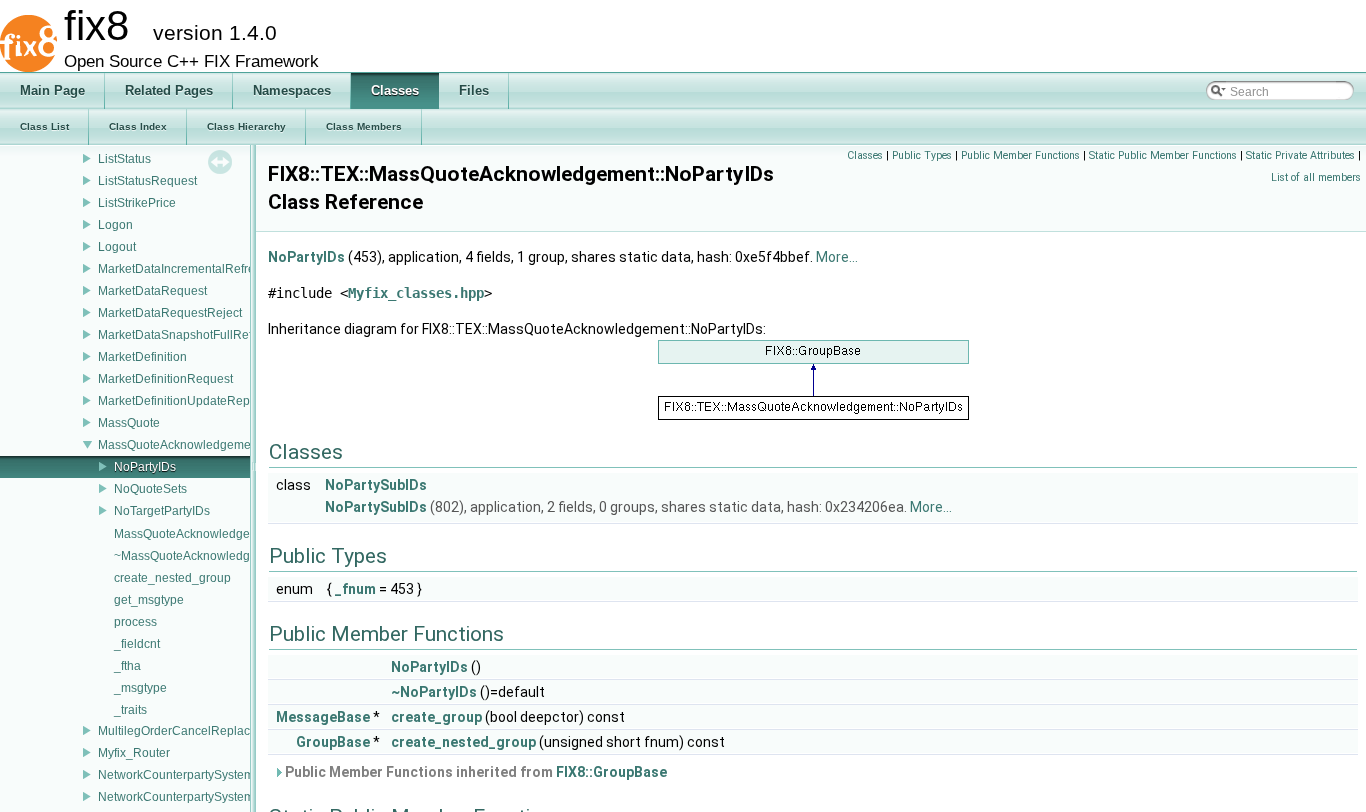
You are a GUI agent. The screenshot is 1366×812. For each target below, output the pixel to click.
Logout (117, 247)
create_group (436, 717)
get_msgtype (149, 600)
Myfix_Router (134, 753)
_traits (130, 710)
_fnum (355, 589)
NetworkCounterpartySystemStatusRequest (216, 775)
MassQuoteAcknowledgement (179, 445)
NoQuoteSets (150, 489)
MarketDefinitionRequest (165, 379)
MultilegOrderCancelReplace (177, 731)
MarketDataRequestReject (170, 313)
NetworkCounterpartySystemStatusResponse (221, 797)
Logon (115, 225)
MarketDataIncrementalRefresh (183, 269)
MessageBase (323, 717)
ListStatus (124, 159)
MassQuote (129, 423)
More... (837, 257)
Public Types (922, 155)
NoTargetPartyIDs (162, 511)
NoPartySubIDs (376, 485)
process (135, 622)
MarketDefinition (142, 357)
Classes (865, 155)
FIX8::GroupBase (611, 772)
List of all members (1316, 177)
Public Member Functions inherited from (474, 772)
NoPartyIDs (145, 467)
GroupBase (333, 742)
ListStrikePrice (137, 203)
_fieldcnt (137, 644)
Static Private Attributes (1300, 155)
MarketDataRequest (152, 291)
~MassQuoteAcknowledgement (199, 556)
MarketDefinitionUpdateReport (181, 401)
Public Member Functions (1020, 155)
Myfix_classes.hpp (416, 293)
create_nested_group (172, 578)
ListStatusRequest (147, 181)
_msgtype (140, 688)
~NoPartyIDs (434, 692)
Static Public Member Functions (1163, 155)
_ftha (127, 666)
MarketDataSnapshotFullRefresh (187, 335)
